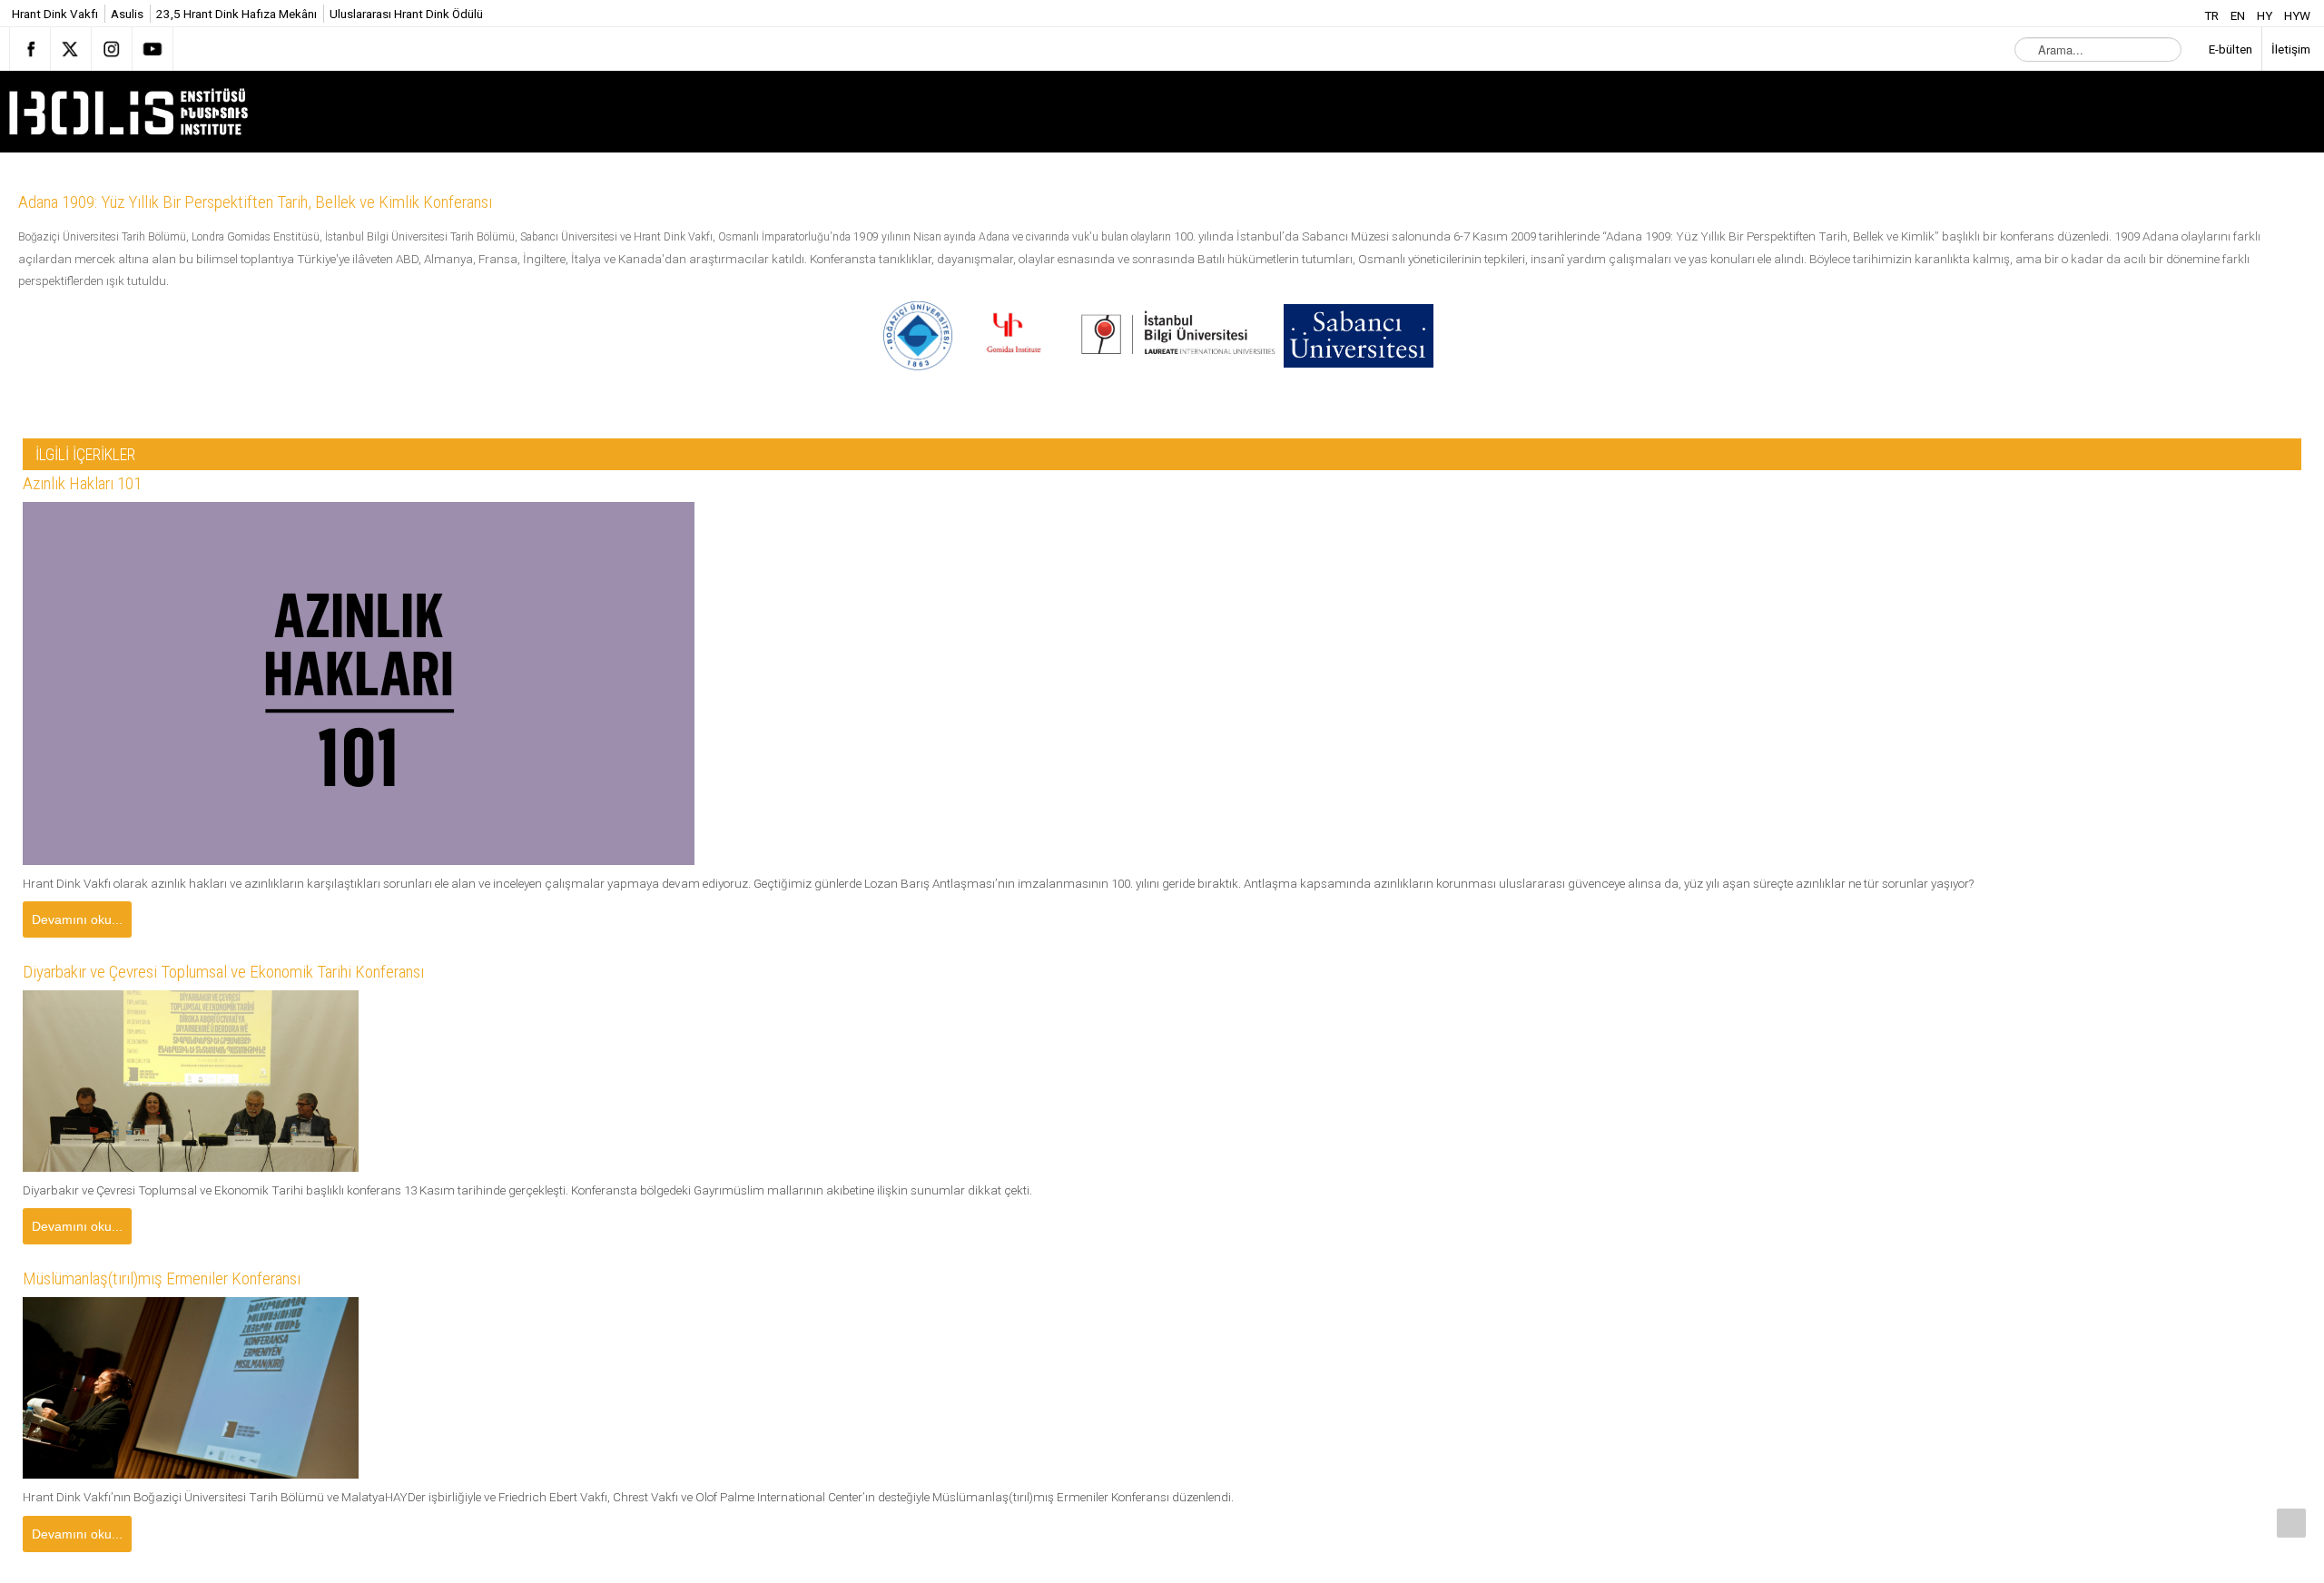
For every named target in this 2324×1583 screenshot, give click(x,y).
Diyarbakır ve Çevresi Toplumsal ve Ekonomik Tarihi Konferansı (258, 974)
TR (2213, 15)
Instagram (112, 49)
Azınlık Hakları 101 (92, 484)
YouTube (153, 49)
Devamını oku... (77, 919)
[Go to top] (2291, 1523)
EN (2239, 15)
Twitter (71, 49)
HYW (2297, 15)
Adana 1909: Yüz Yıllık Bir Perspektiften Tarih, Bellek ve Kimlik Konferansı (292, 202)
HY (2266, 15)
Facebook (30, 49)
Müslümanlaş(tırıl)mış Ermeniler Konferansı (187, 1283)
